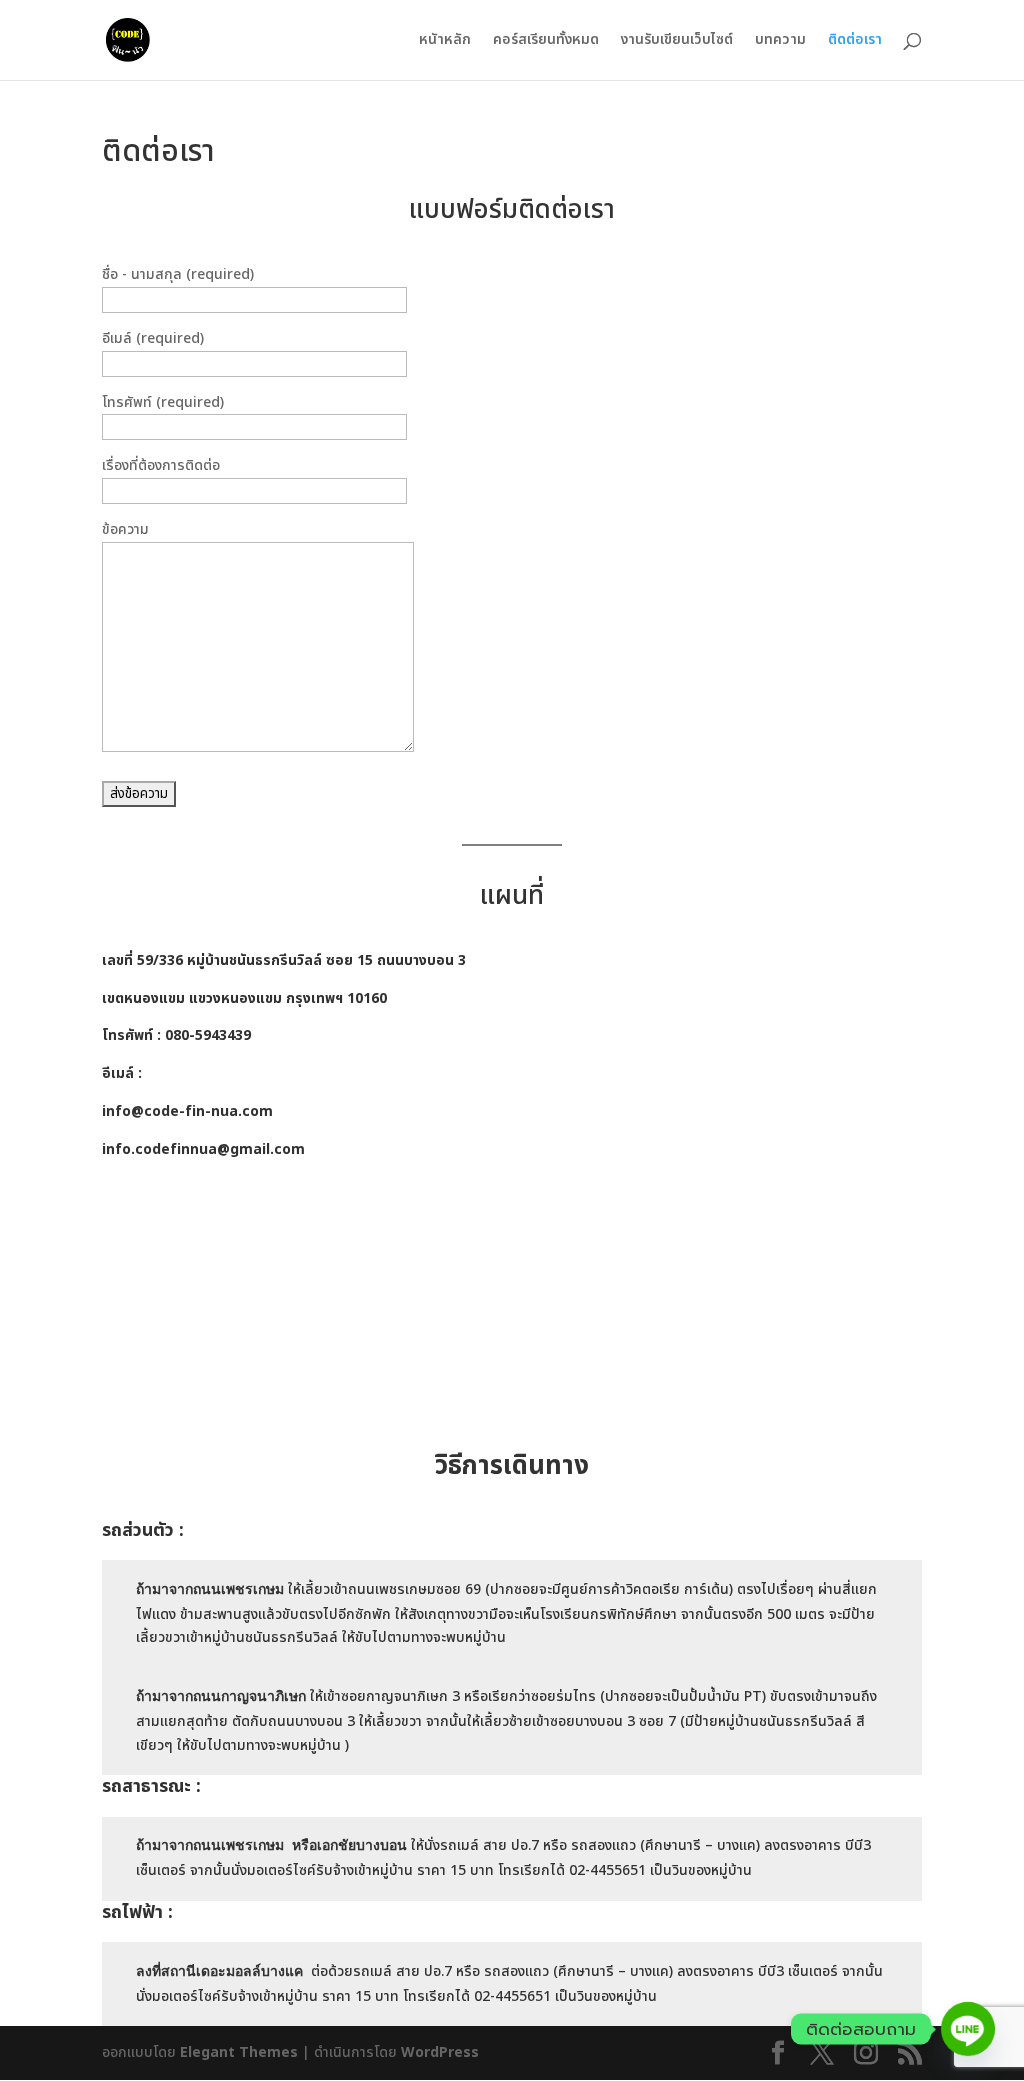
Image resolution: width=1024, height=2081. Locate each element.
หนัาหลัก (445, 41)
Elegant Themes (239, 2052)
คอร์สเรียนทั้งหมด (546, 41)
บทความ (780, 41)
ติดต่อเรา (855, 41)
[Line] (968, 2029)
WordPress (440, 2052)
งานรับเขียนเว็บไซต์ (677, 41)
